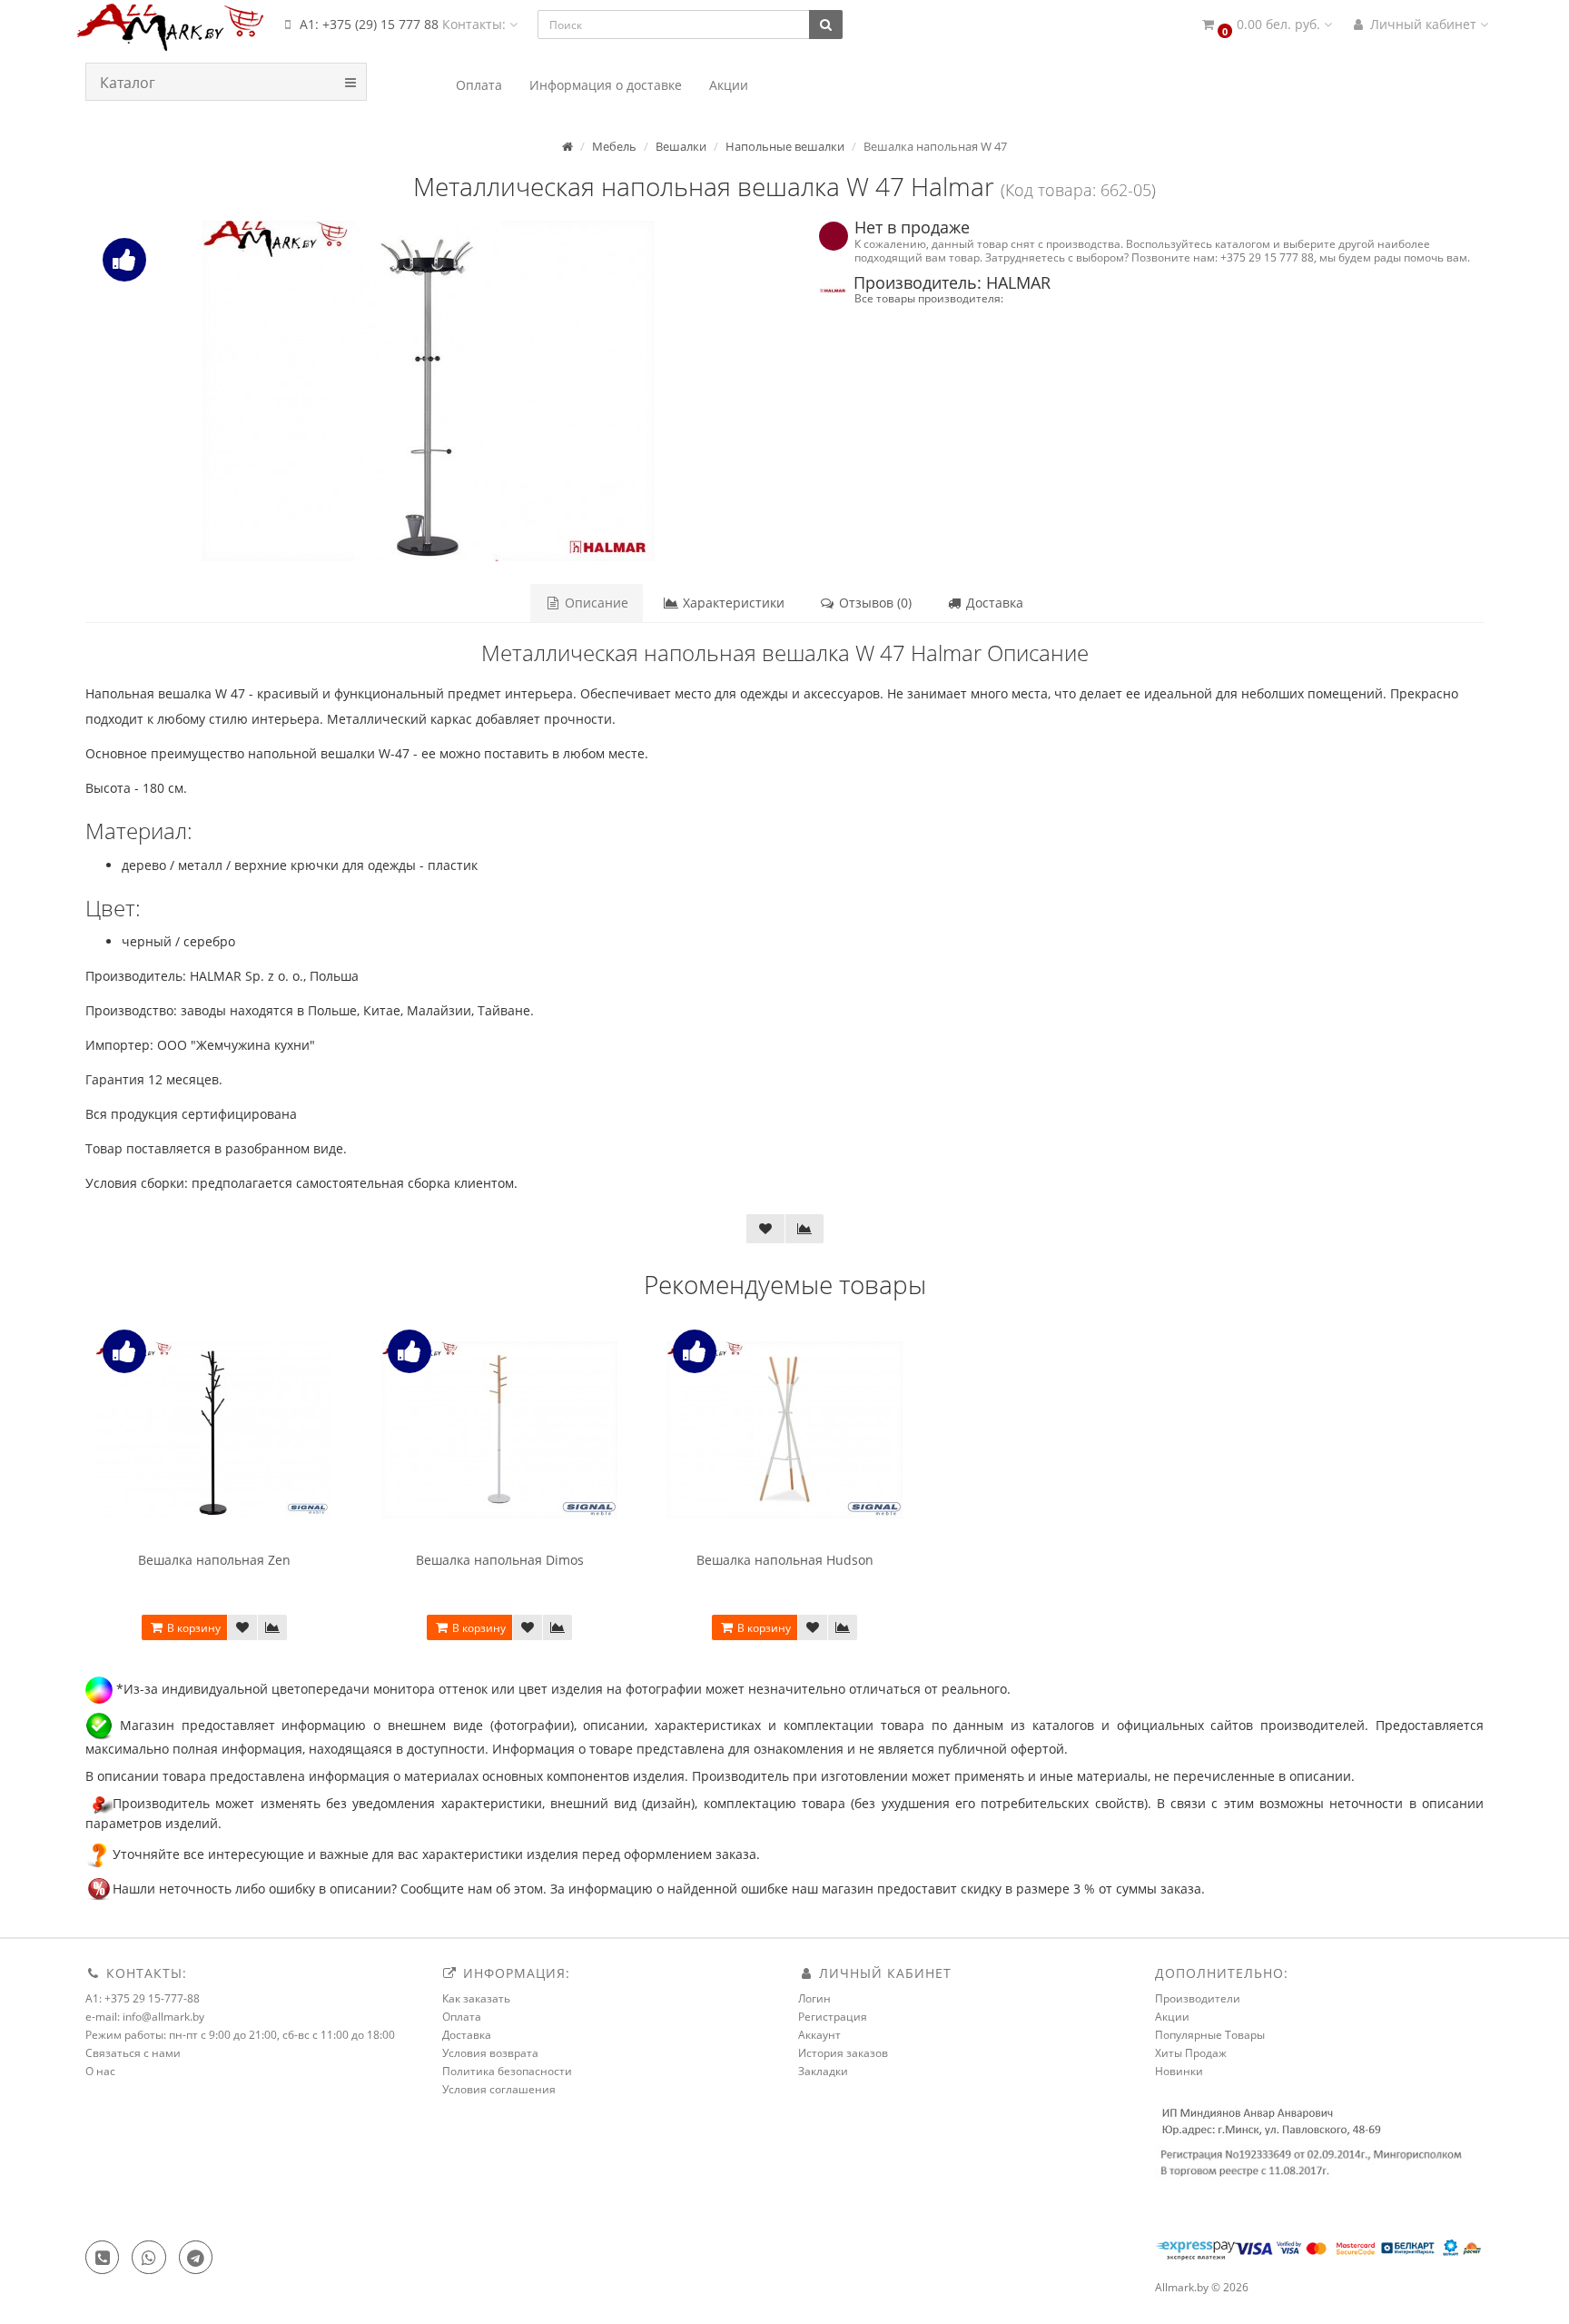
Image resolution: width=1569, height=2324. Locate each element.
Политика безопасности (507, 2071)
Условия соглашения (499, 2089)
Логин (814, 1998)
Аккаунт (819, 2035)
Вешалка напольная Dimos (500, 1560)
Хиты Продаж (1191, 2053)
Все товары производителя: (929, 298)
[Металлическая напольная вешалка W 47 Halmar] (428, 391)
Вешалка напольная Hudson (785, 1560)
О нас (100, 2071)
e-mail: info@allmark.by (145, 2017)
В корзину (192, 1628)
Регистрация (833, 2017)
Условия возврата (490, 2053)
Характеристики (732, 603)
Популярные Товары (1210, 2035)
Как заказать (476, 1998)
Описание (595, 603)
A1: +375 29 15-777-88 (143, 1998)
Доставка (993, 603)
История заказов (843, 2053)
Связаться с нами (133, 2053)
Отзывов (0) (873, 603)
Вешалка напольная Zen (214, 1560)
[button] (1266, 25)
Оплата (462, 2017)
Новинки (1179, 2071)
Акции (1172, 2017)
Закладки (823, 2071)
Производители (1198, 1998)
